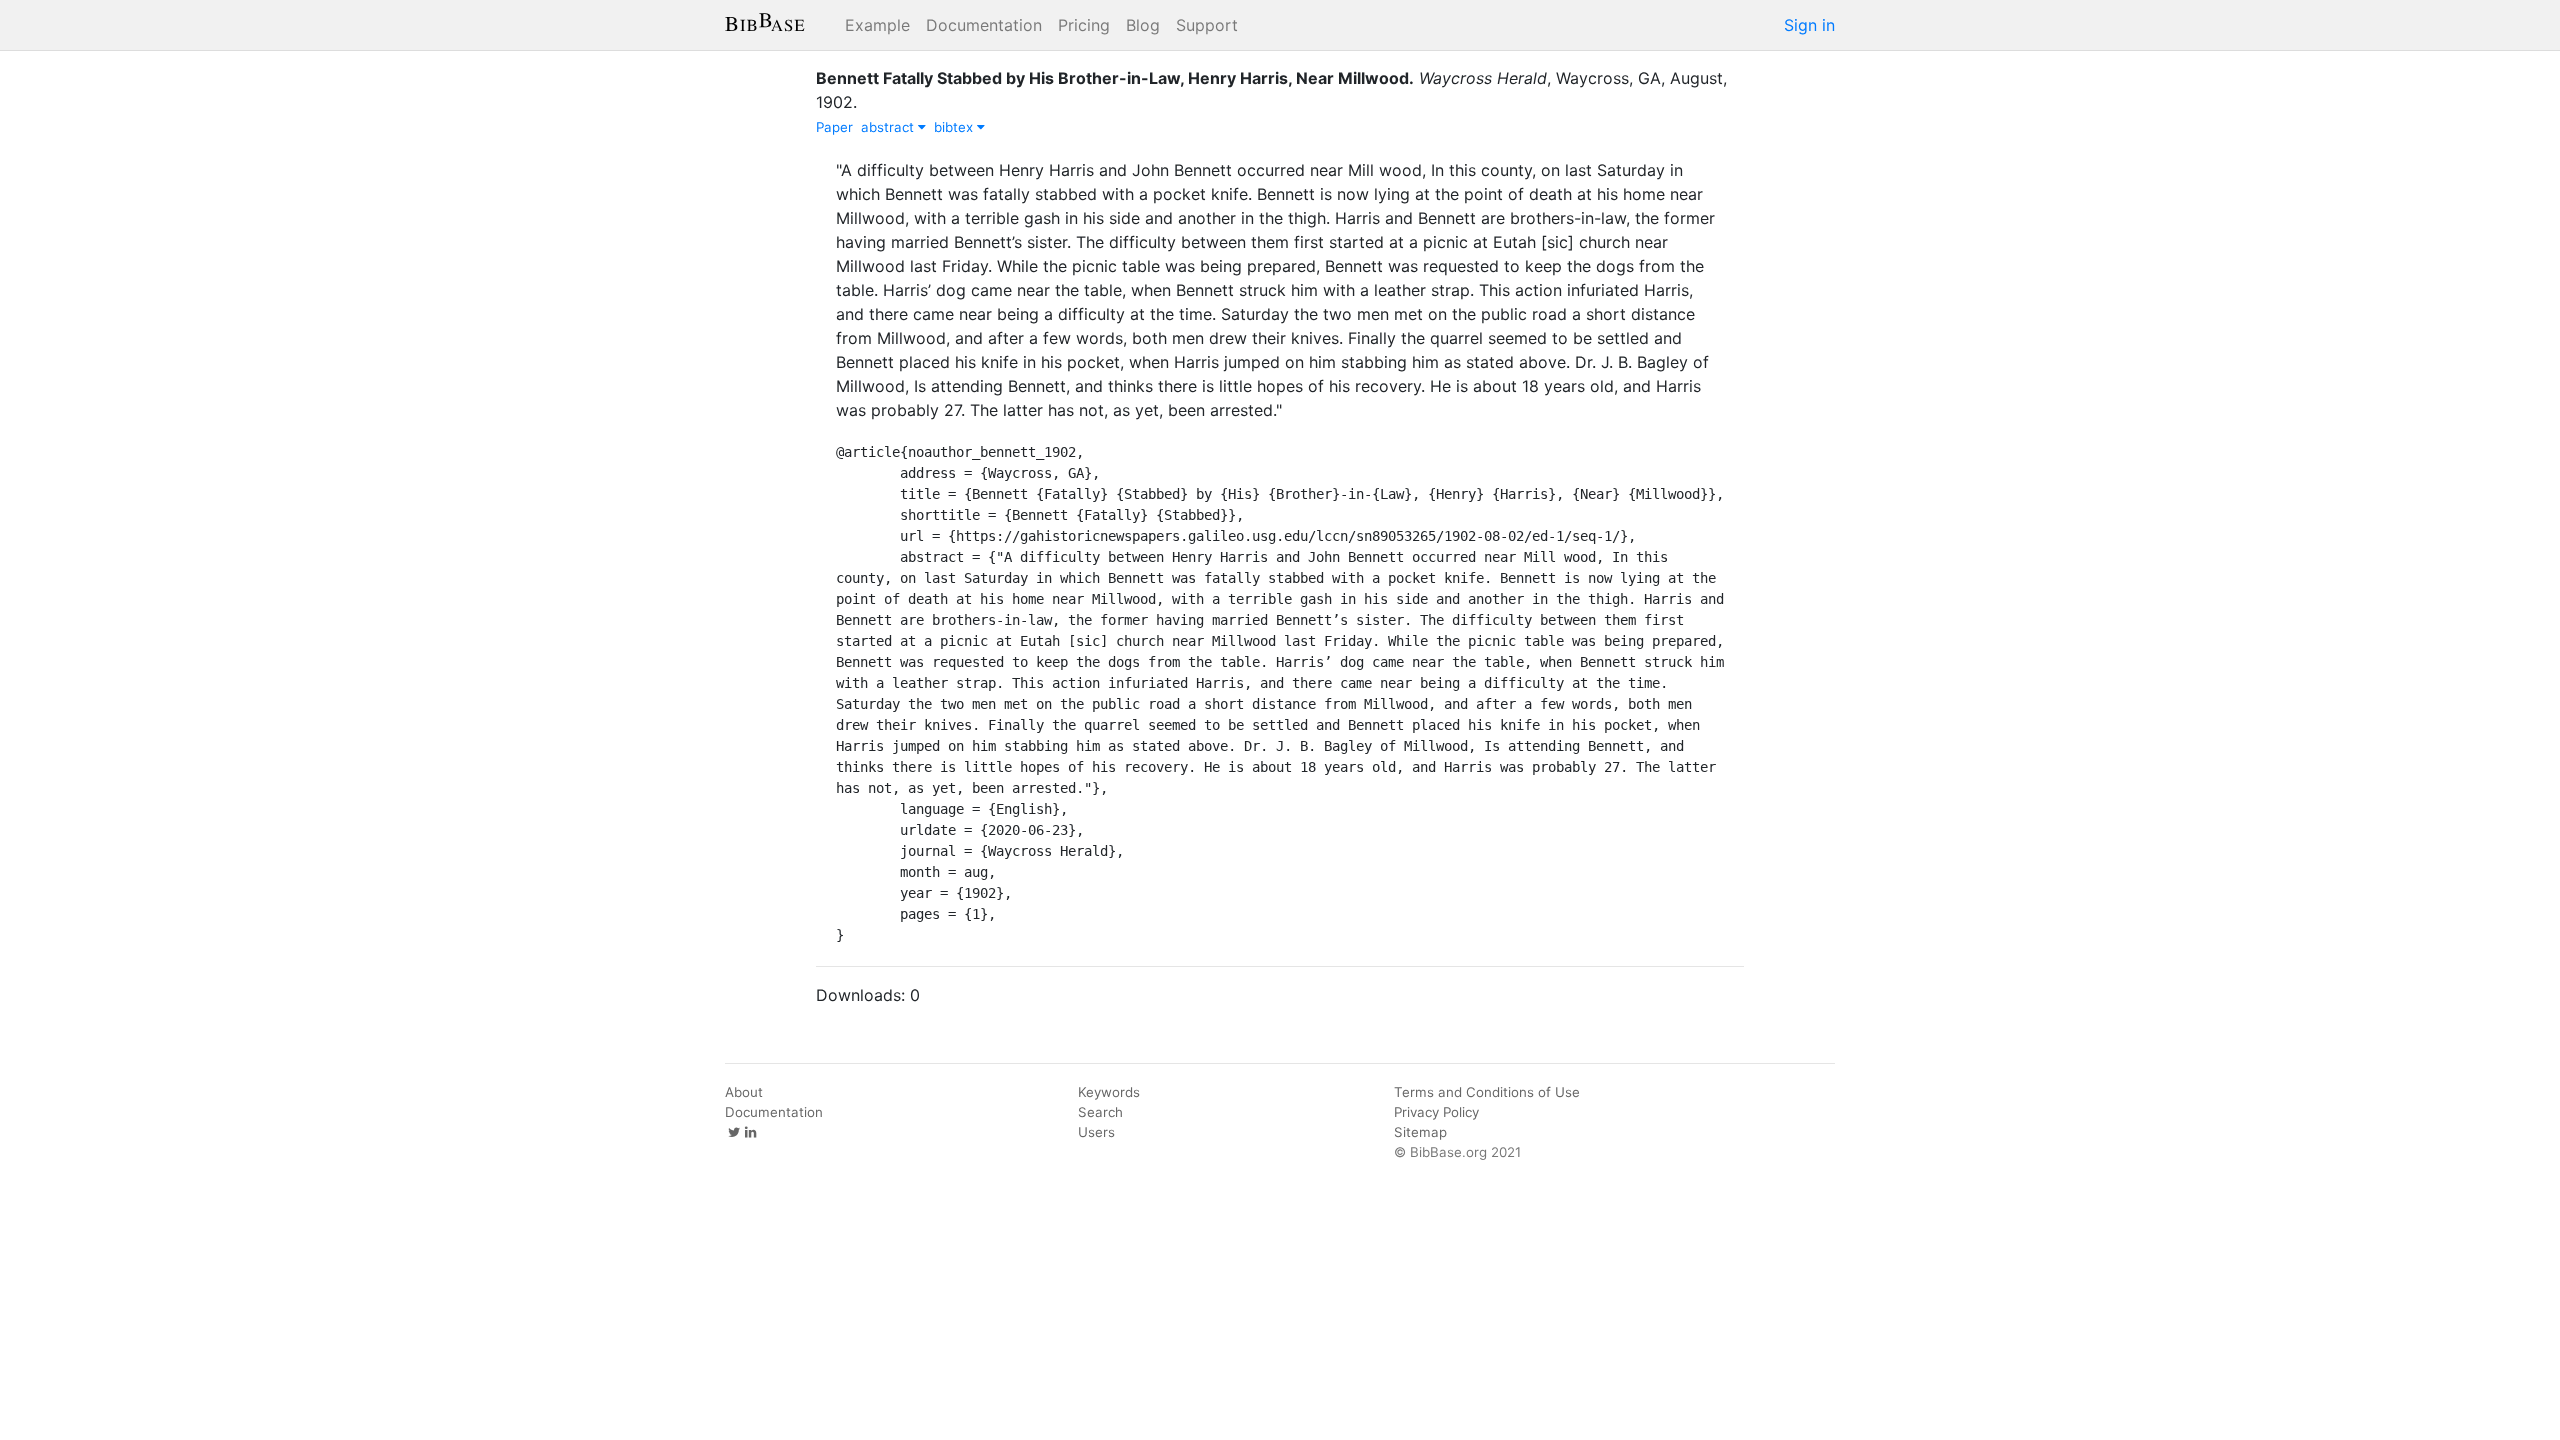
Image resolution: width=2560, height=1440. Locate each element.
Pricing (1084, 25)
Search (1100, 1112)
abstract (889, 127)
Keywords (1109, 1092)
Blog (1143, 25)
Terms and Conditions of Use (1487, 1092)
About (744, 1092)
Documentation (984, 25)
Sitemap (1420, 1132)
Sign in (1809, 25)
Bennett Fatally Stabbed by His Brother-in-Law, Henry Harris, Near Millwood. (1115, 78)
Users (1096, 1132)
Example (877, 25)
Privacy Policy (1436, 1112)
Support (1207, 25)
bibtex (955, 127)
